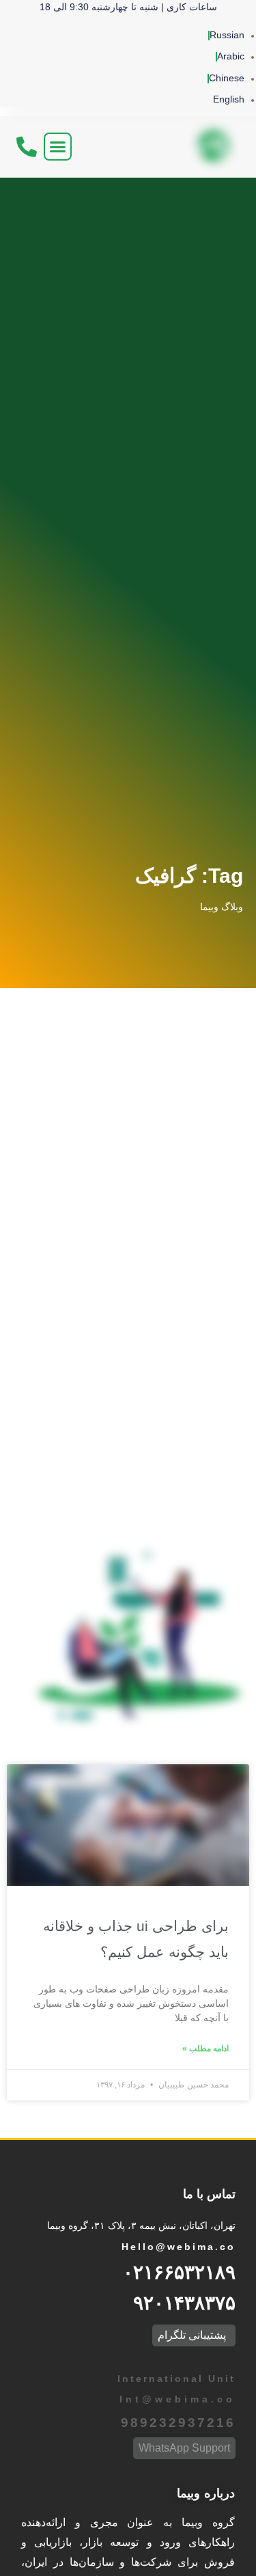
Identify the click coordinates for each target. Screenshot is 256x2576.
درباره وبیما (206, 2493)
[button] (58, 147)
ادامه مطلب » (205, 2049)
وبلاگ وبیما (222, 907)
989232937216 (178, 2423)
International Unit (174, 2379)
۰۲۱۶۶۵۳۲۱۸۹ (179, 2272)
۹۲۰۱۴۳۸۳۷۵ (184, 2303)
